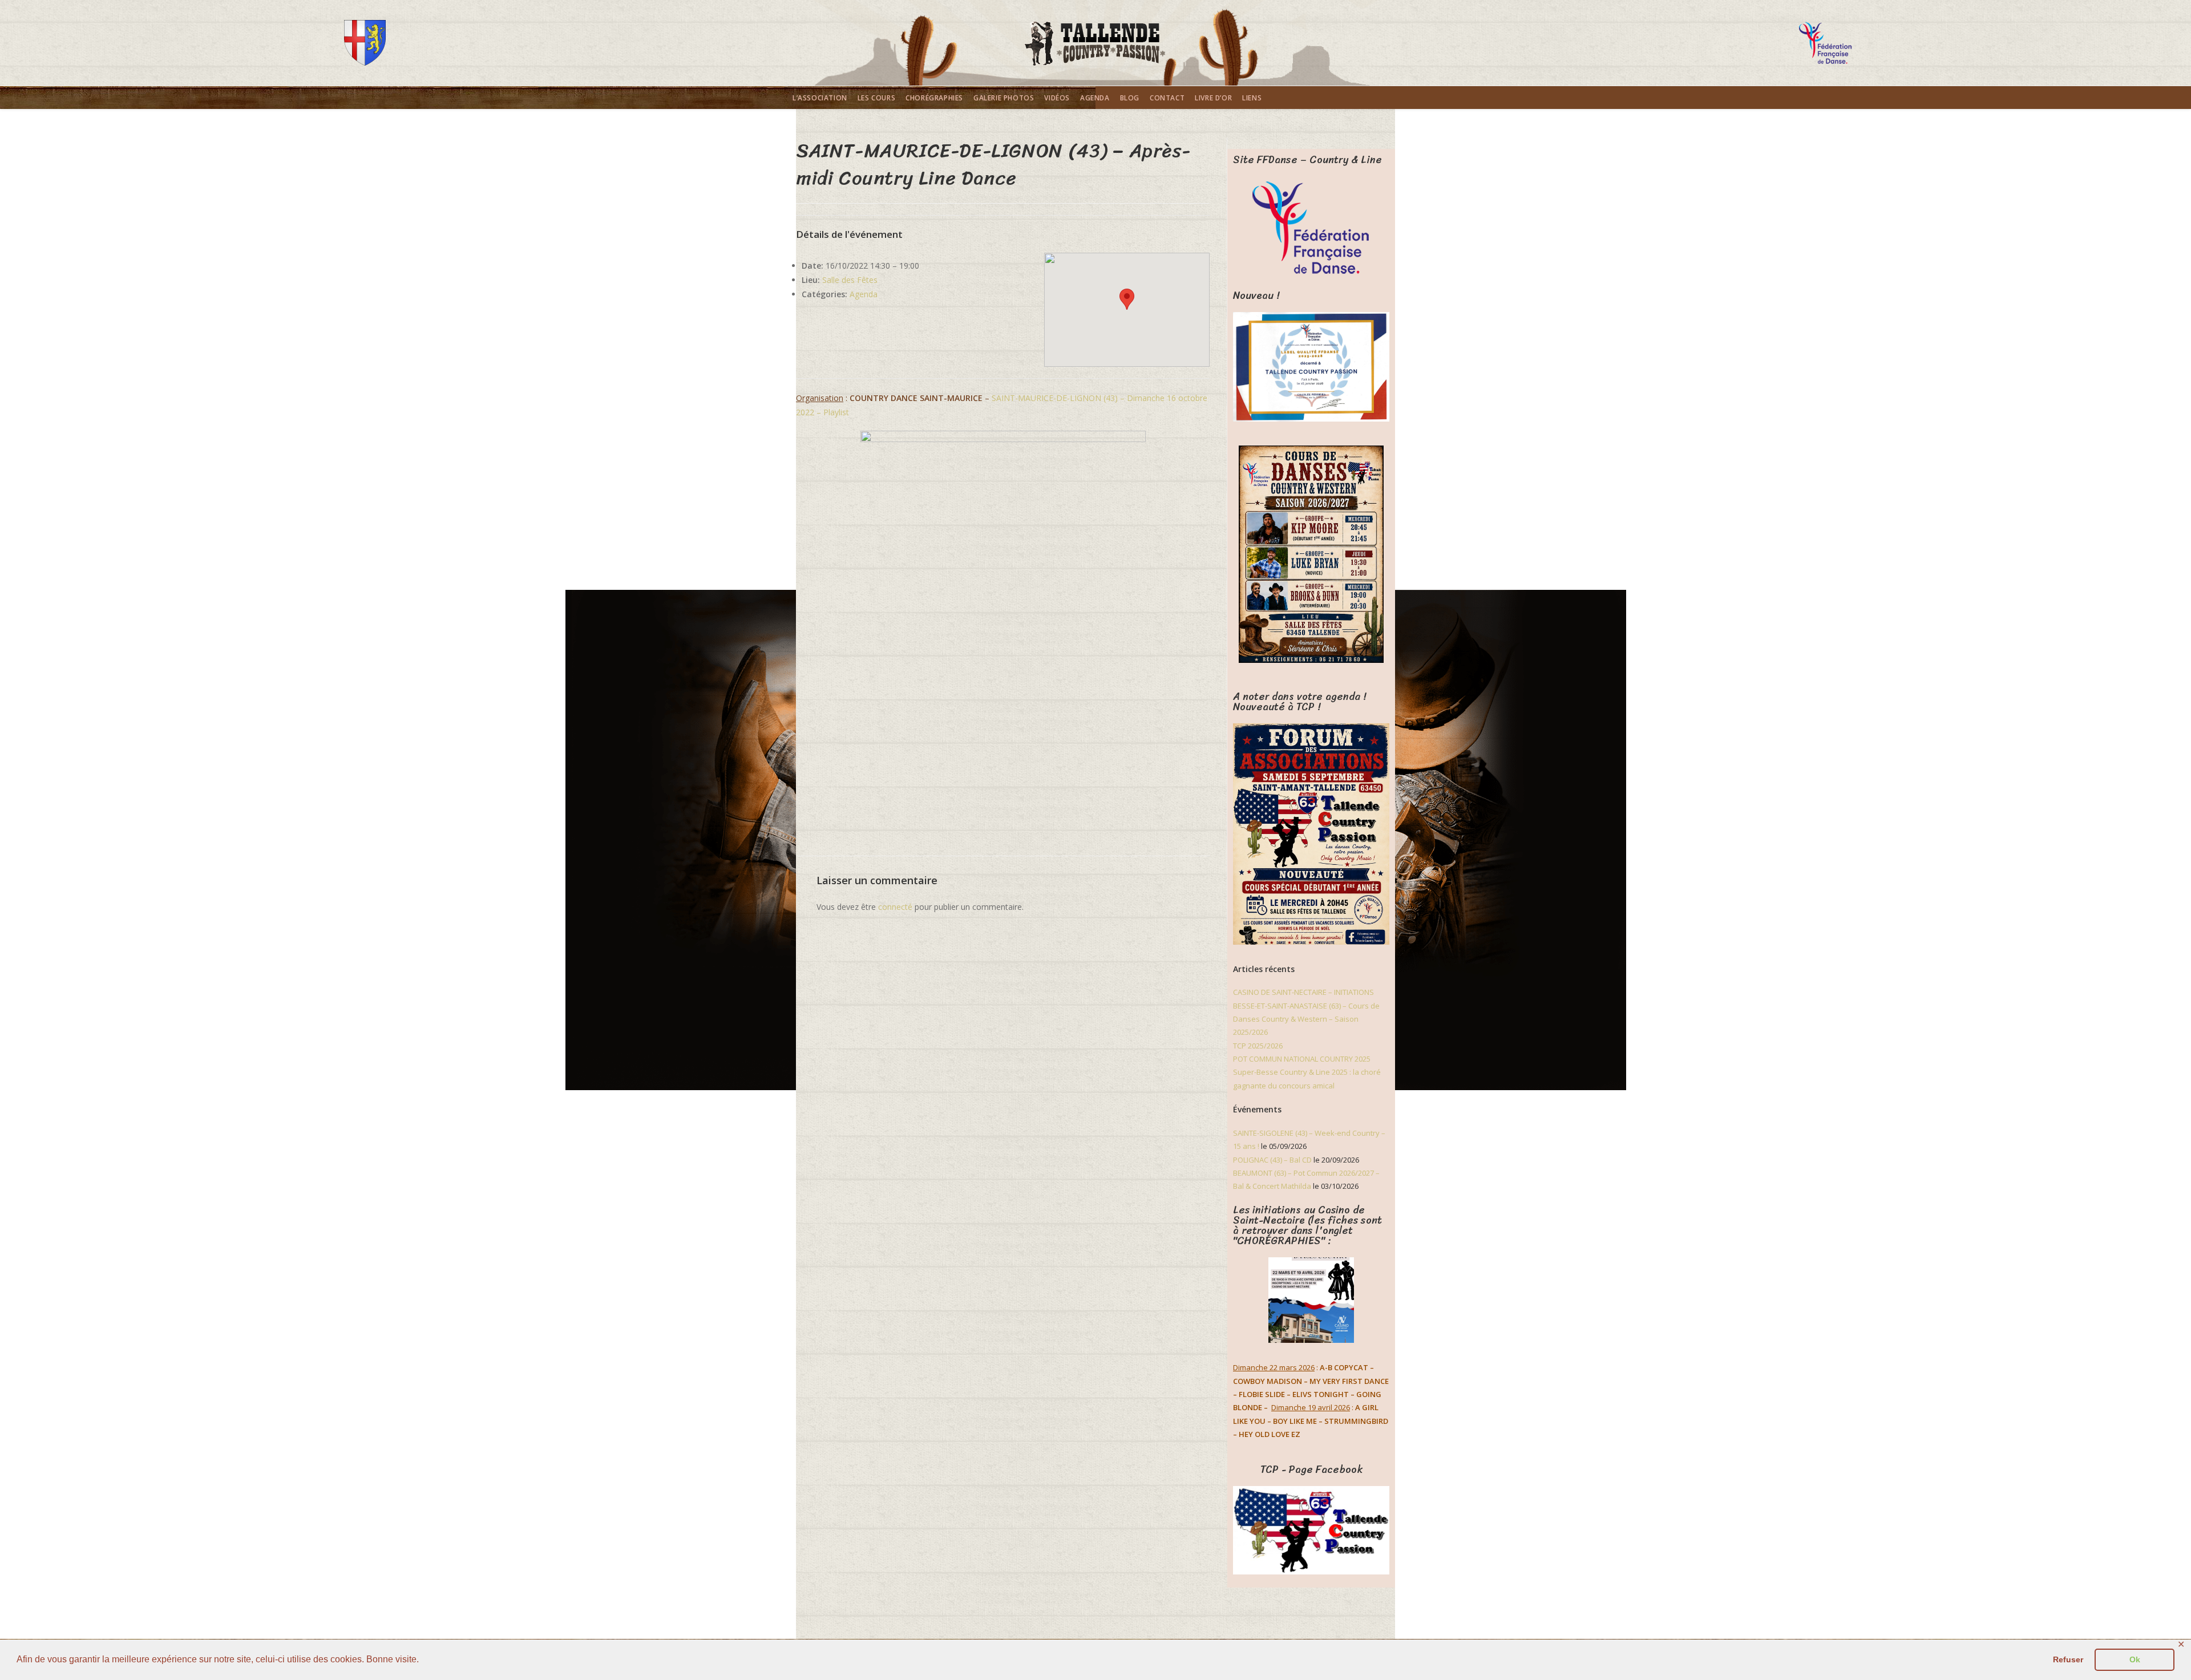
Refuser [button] (2068, 1659)
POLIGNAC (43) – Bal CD (1272, 1160)
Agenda (864, 294)
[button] (1127, 299)
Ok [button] (2135, 1659)
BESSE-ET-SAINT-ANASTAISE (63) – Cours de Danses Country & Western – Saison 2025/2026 (1306, 1019)
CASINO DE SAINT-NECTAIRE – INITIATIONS (1303, 992)
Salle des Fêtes (850, 280)
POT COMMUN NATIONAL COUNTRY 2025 (1302, 1059)
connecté (895, 907)
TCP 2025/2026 (1258, 1046)
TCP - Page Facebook (1311, 1470)
